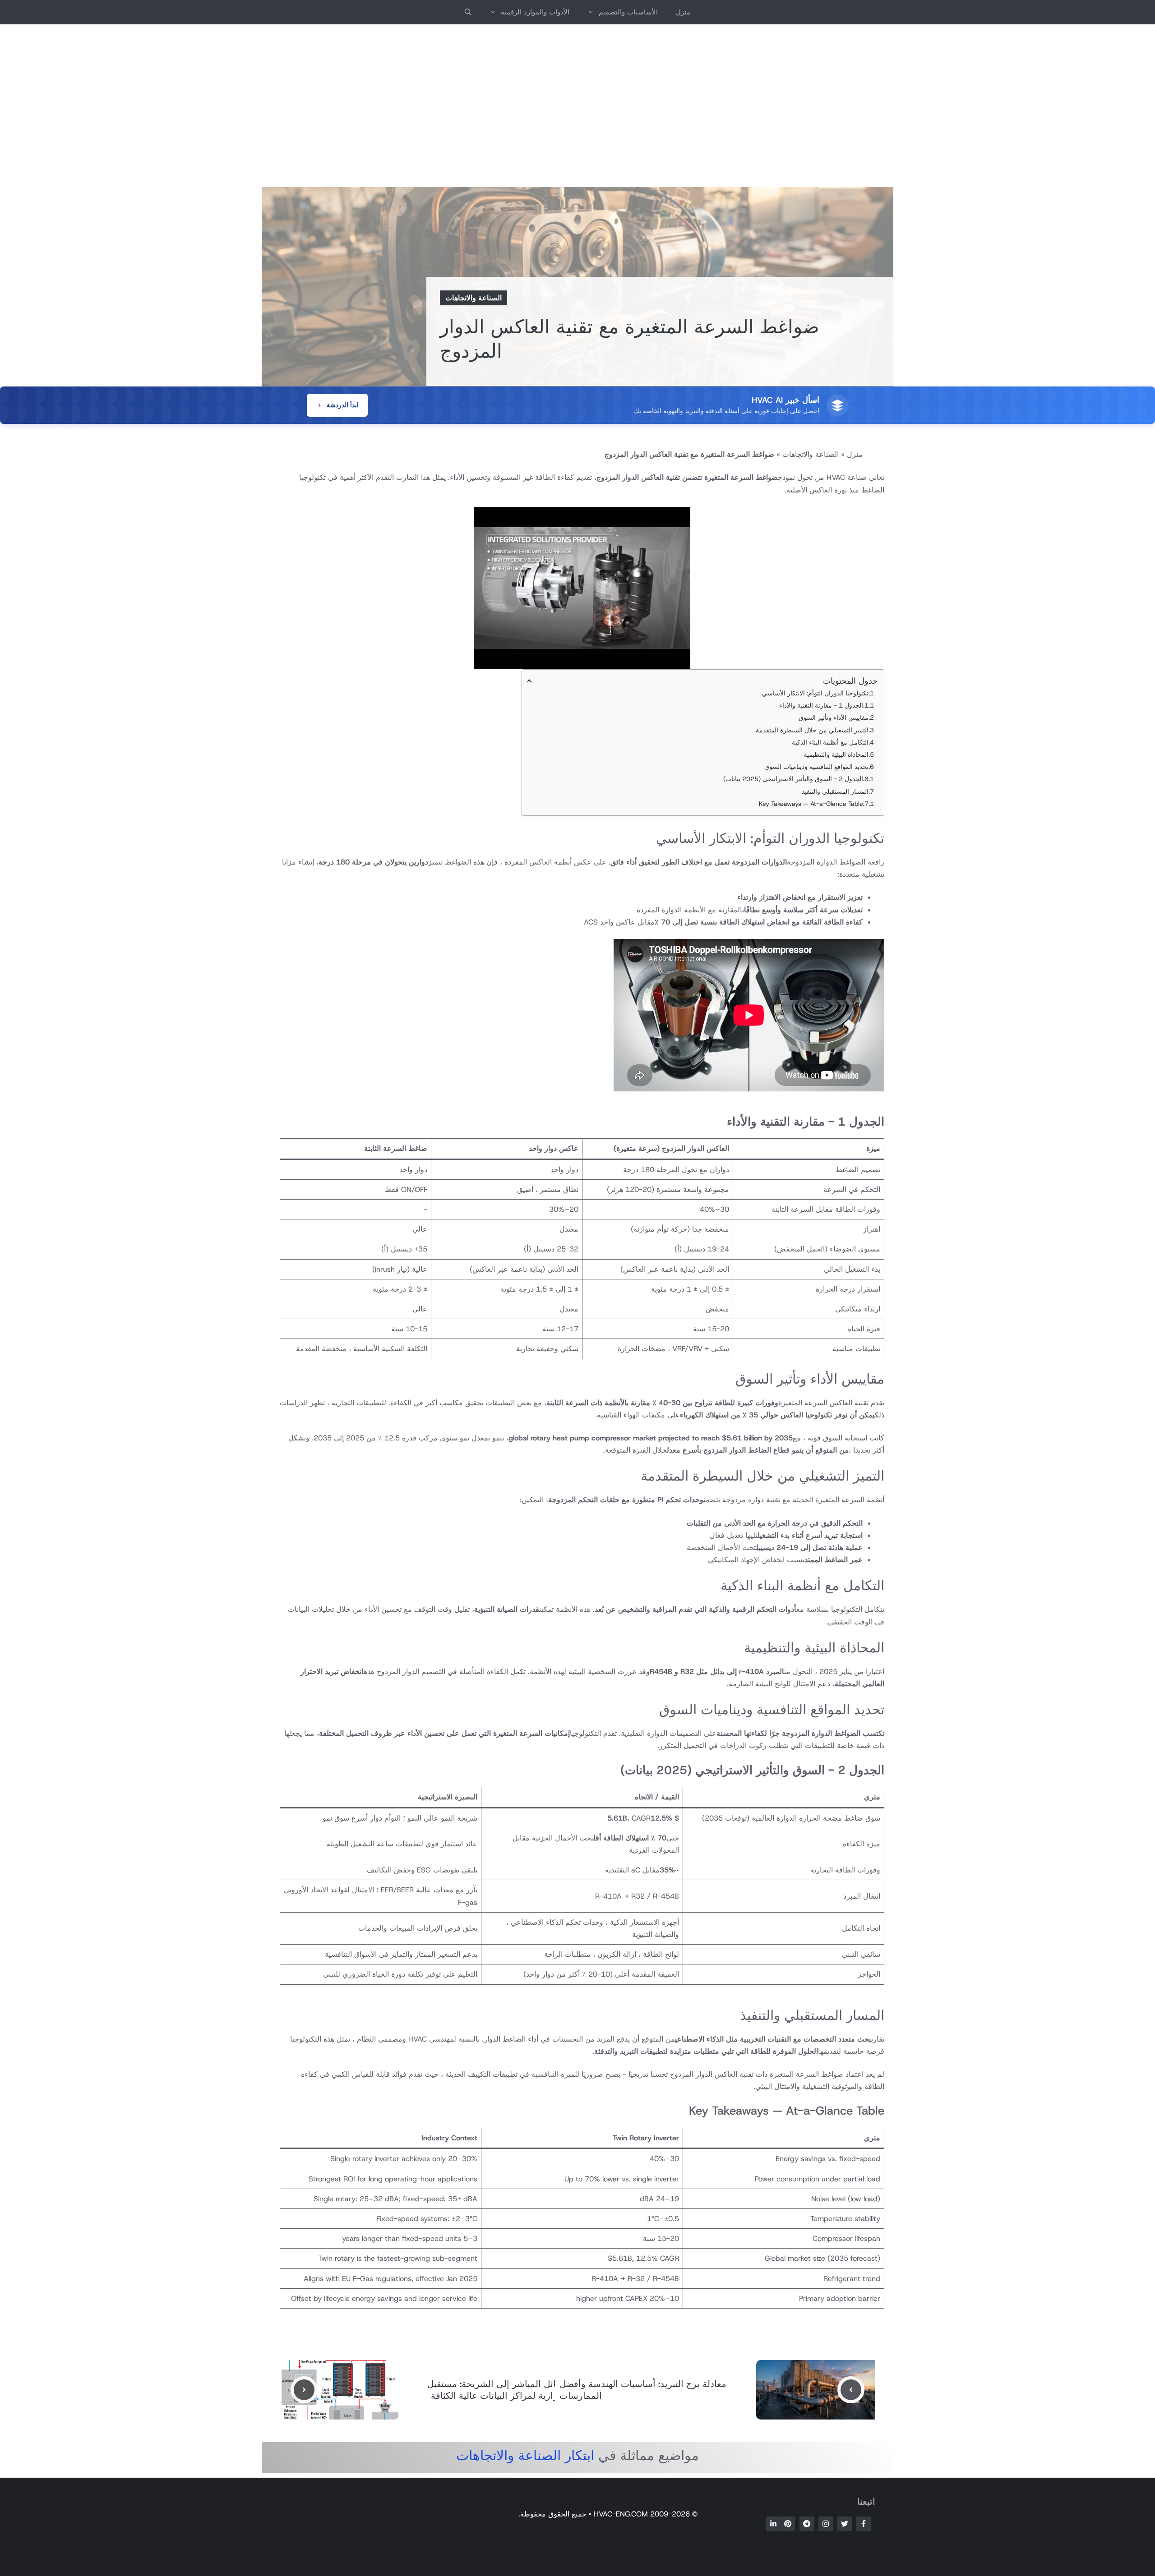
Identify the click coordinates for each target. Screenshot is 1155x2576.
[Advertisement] (577, 106)
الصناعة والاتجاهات (474, 298)
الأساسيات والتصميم (628, 12)
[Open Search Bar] (468, 12)
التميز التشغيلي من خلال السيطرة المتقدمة (812, 730)
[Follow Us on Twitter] (845, 2524)
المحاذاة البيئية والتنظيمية (836, 754)
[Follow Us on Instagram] (826, 2524)
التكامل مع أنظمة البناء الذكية (830, 742)
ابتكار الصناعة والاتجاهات (525, 2455)
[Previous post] (851, 2390)
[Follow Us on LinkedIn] (773, 2524)
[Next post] (304, 2390)
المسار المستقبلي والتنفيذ (835, 791)
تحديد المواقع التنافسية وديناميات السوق (816, 767)
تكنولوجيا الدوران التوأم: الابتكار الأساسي (815, 693)
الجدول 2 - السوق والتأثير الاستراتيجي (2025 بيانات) (793, 779)
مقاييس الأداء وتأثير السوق (834, 718)
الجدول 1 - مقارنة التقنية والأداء (821, 705)
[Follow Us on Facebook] (864, 2524)
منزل (683, 12)
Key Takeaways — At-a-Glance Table (811, 804)
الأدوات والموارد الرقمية (535, 12)
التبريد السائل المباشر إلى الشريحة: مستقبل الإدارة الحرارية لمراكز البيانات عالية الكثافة (511, 2390)
